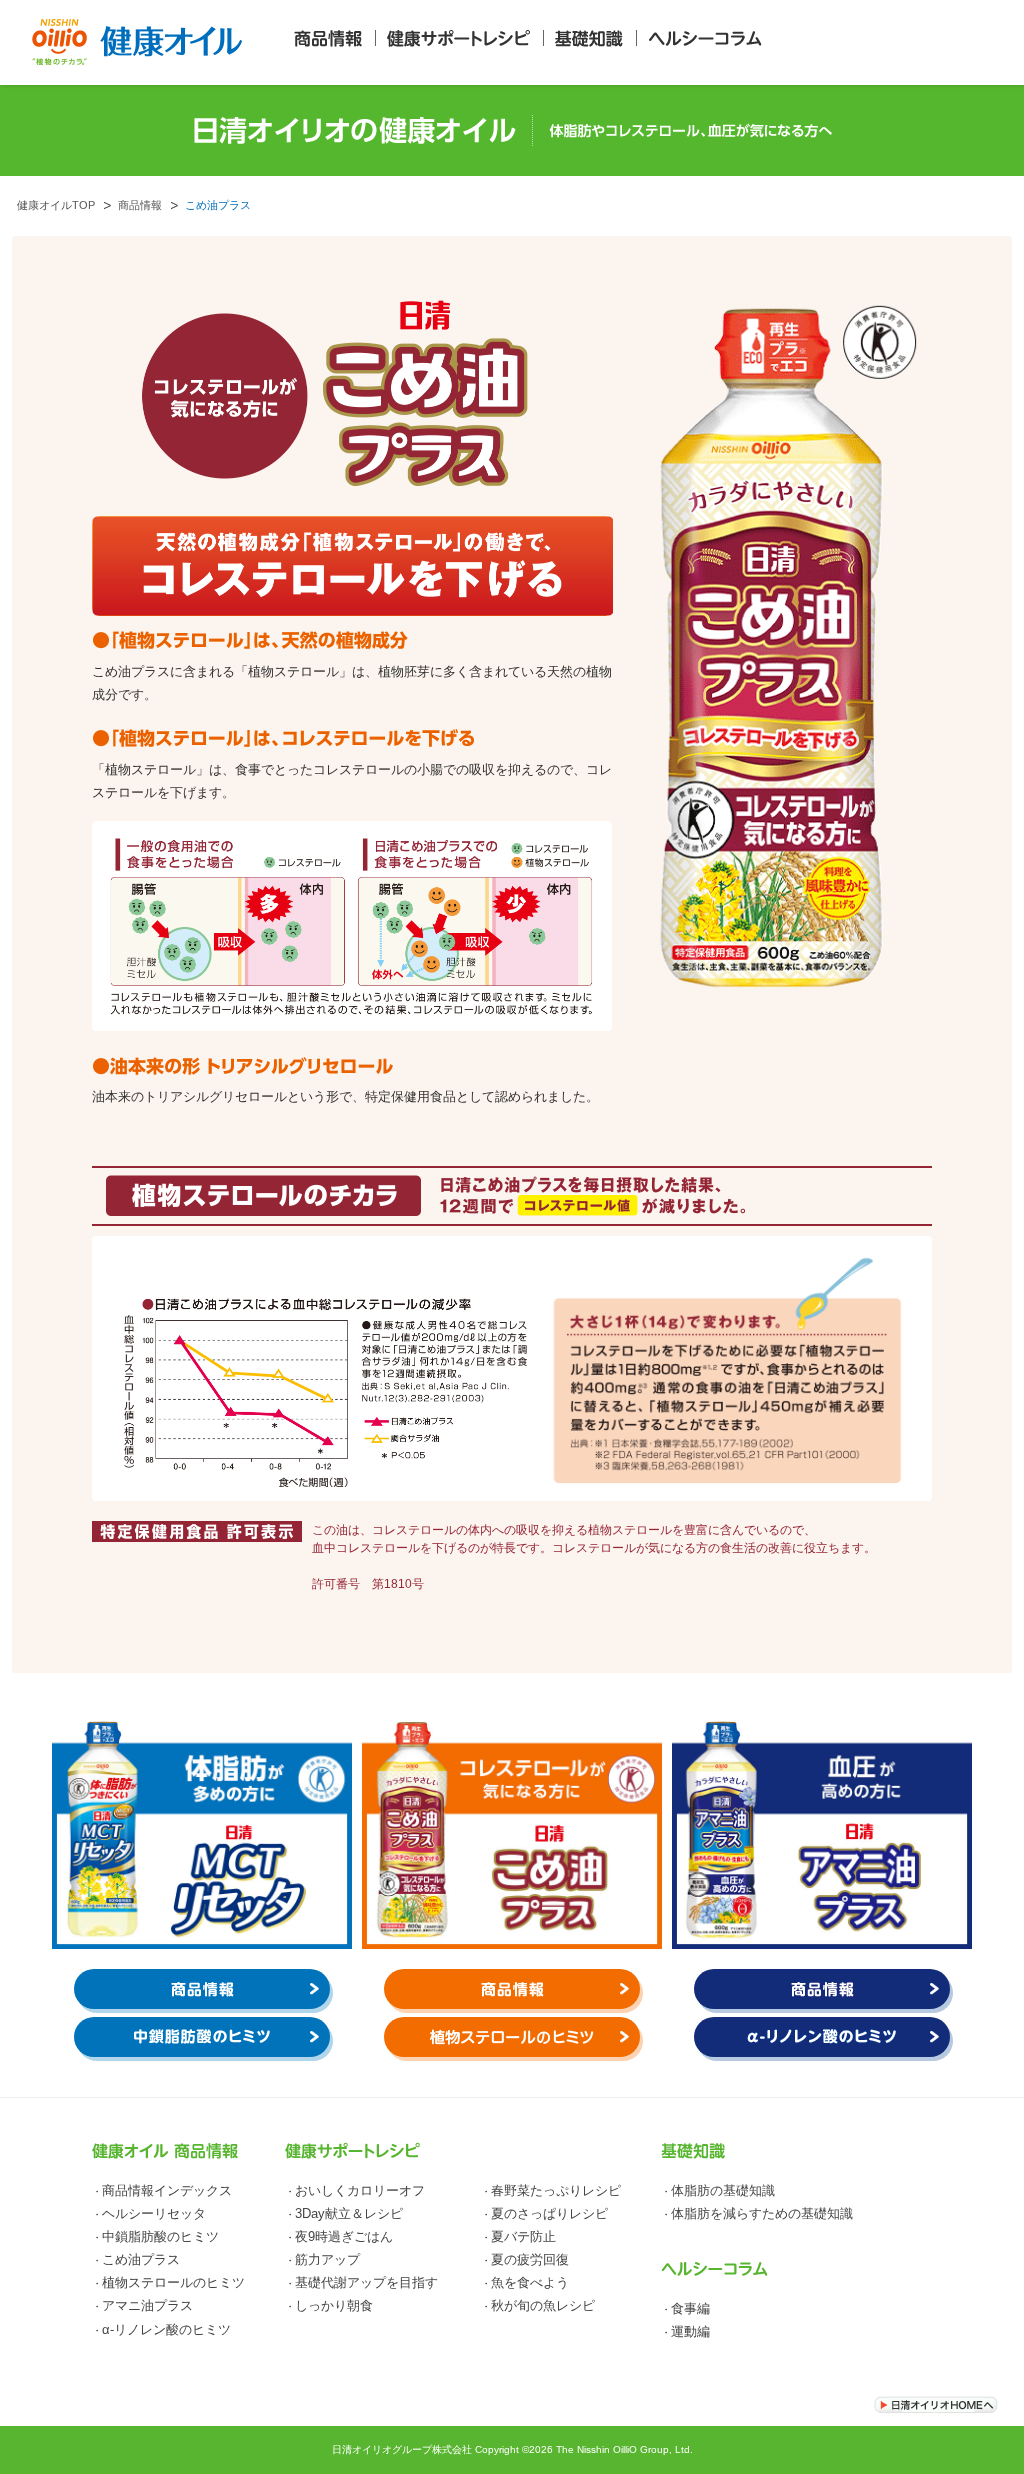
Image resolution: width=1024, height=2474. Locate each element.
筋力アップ (327, 2260)
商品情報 (140, 205)
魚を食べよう (530, 2283)
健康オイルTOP (56, 205)
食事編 (690, 2309)
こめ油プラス (141, 2260)
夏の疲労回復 (530, 2260)
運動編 (690, 2332)
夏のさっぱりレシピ (549, 2214)
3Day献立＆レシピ (349, 2214)
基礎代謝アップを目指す (366, 2283)
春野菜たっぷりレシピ (556, 2191)
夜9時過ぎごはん (344, 2237)
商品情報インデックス (167, 2191)
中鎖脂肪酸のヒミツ (160, 2237)
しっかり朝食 (334, 2306)
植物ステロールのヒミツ (173, 2283)
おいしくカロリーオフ (360, 2191)
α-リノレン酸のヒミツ (166, 2330)
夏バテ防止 (523, 2237)
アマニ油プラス (147, 2306)
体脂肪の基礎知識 (723, 2191)
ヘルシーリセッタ (154, 2214)
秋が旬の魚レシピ (543, 2306)
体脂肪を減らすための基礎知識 (762, 2214)
